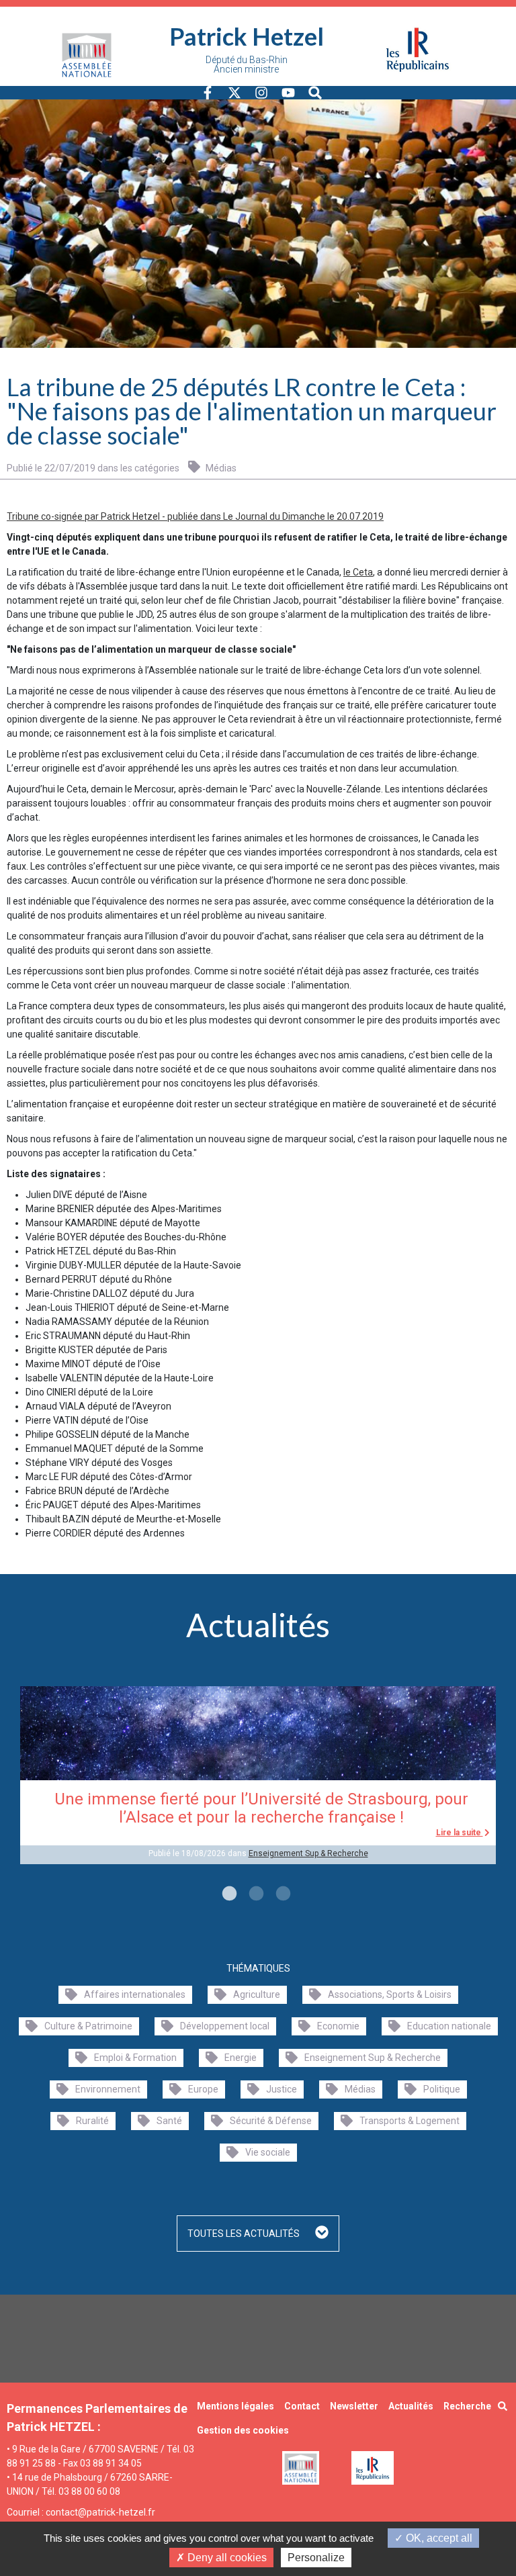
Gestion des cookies (243, 2430)
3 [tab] (282, 1894)
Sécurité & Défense (271, 2121)
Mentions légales (235, 2406)
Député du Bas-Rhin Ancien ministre (247, 64)
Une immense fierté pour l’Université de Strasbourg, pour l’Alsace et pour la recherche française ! (261, 1808)
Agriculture (257, 1994)
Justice (282, 2089)
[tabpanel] (258, 1775)
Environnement (108, 2089)
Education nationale (449, 2026)
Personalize (316, 2558)
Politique (442, 2089)
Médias (220, 468)
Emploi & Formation (135, 2058)
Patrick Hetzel (247, 36)
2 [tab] (255, 1894)
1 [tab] (228, 1894)
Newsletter (354, 2406)
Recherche (467, 2406)
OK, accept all (438, 2538)
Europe (203, 2089)
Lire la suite (460, 1833)
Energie (241, 2058)
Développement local (225, 2026)
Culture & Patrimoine (88, 2026)
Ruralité (92, 2121)
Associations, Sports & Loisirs (390, 1994)
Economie (338, 2026)
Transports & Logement (410, 2121)
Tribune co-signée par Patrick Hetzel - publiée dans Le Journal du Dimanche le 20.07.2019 (195, 516)
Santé (169, 2121)
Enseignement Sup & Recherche (308, 1853)
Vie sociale (268, 2152)
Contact (302, 2406)
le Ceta (358, 572)
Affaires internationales (135, 1994)
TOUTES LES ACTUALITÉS (245, 2234)
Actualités (411, 2406)
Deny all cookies (226, 2558)
